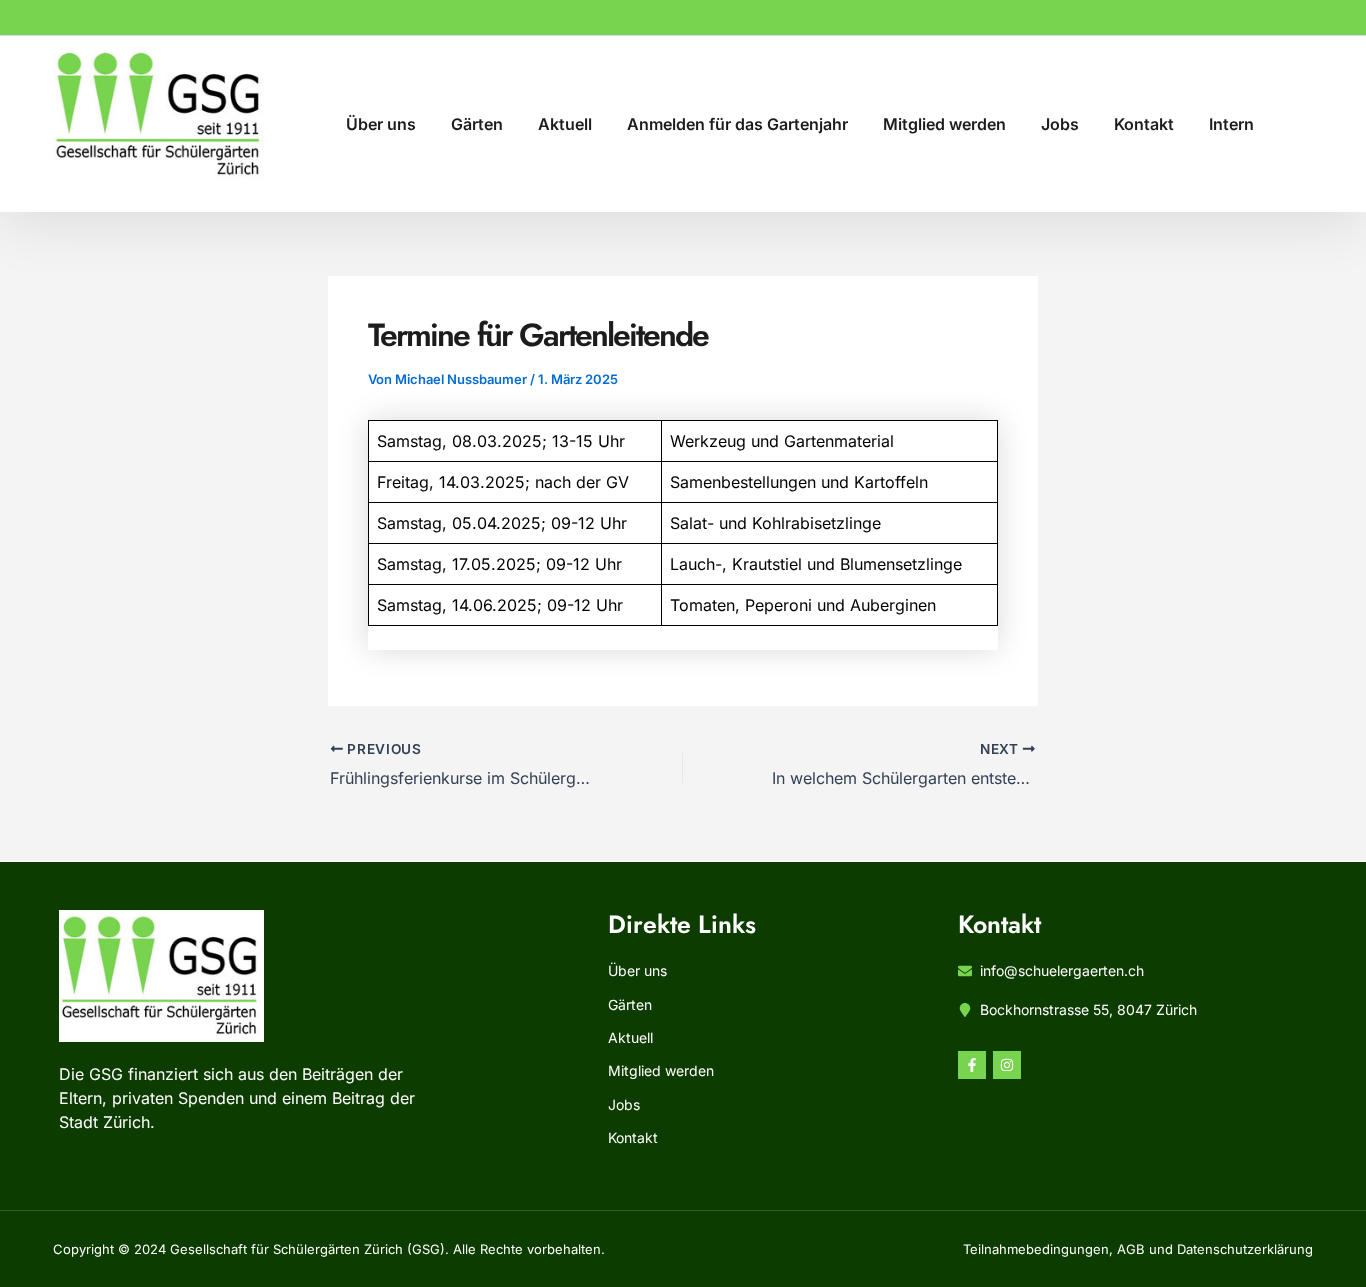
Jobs (1060, 124)
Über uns (381, 124)
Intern (1231, 124)
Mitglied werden (944, 124)
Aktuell (565, 124)
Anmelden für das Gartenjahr (737, 124)
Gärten (477, 124)
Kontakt (1144, 124)
